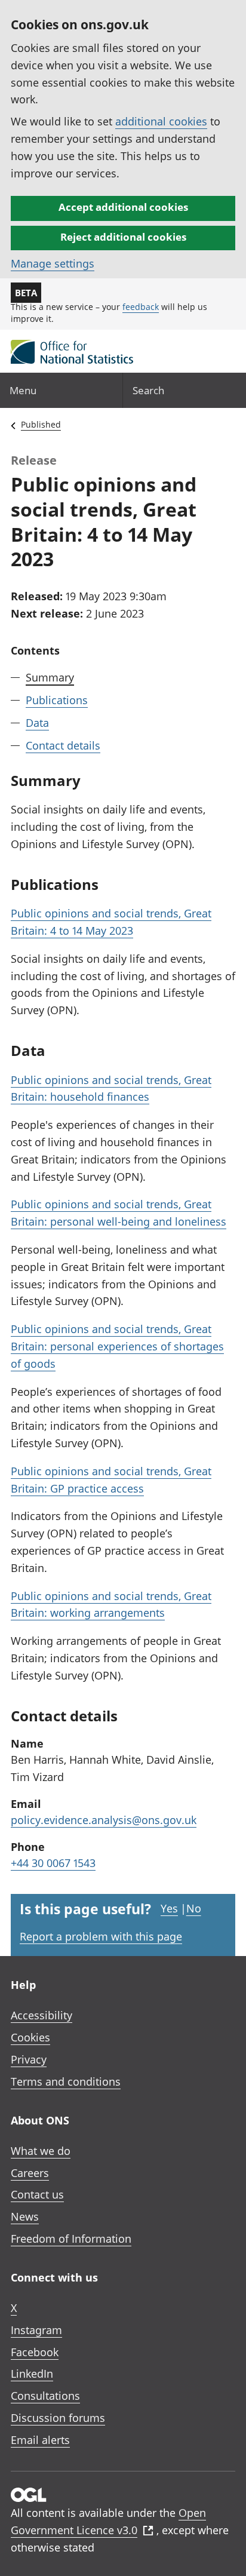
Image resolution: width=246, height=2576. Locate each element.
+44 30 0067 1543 (53, 1863)
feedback (141, 307)
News (25, 2216)
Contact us (37, 2194)
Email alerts (40, 2440)
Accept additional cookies (123, 207)
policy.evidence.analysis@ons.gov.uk (104, 1820)
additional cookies (161, 121)
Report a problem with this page (101, 1936)
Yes (169, 1908)
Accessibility (41, 2015)
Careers (30, 2173)
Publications (57, 700)
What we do (41, 2151)
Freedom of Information (71, 2239)
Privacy (29, 2059)
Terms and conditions (66, 2081)
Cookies (30, 2037)
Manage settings (53, 263)
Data (37, 723)
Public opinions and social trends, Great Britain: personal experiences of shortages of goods (117, 1346)
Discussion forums (58, 2418)
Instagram (36, 2330)
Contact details (63, 745)
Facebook (35, 2352)
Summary (50, 677)
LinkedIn (32, 2374)
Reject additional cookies (123, 237)
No (194, 1908)
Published (41, 424)
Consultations (45, 2396)
